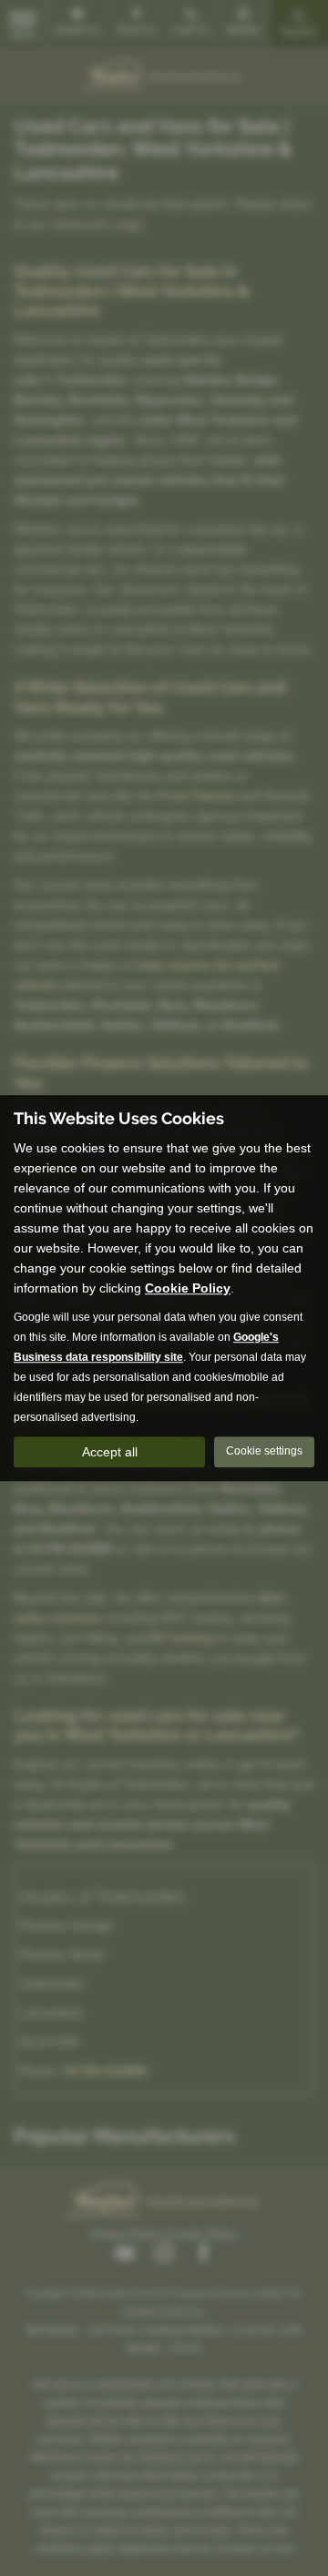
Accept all (110, 1452)
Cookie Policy (188, 1288)
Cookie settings (264, 1451)
